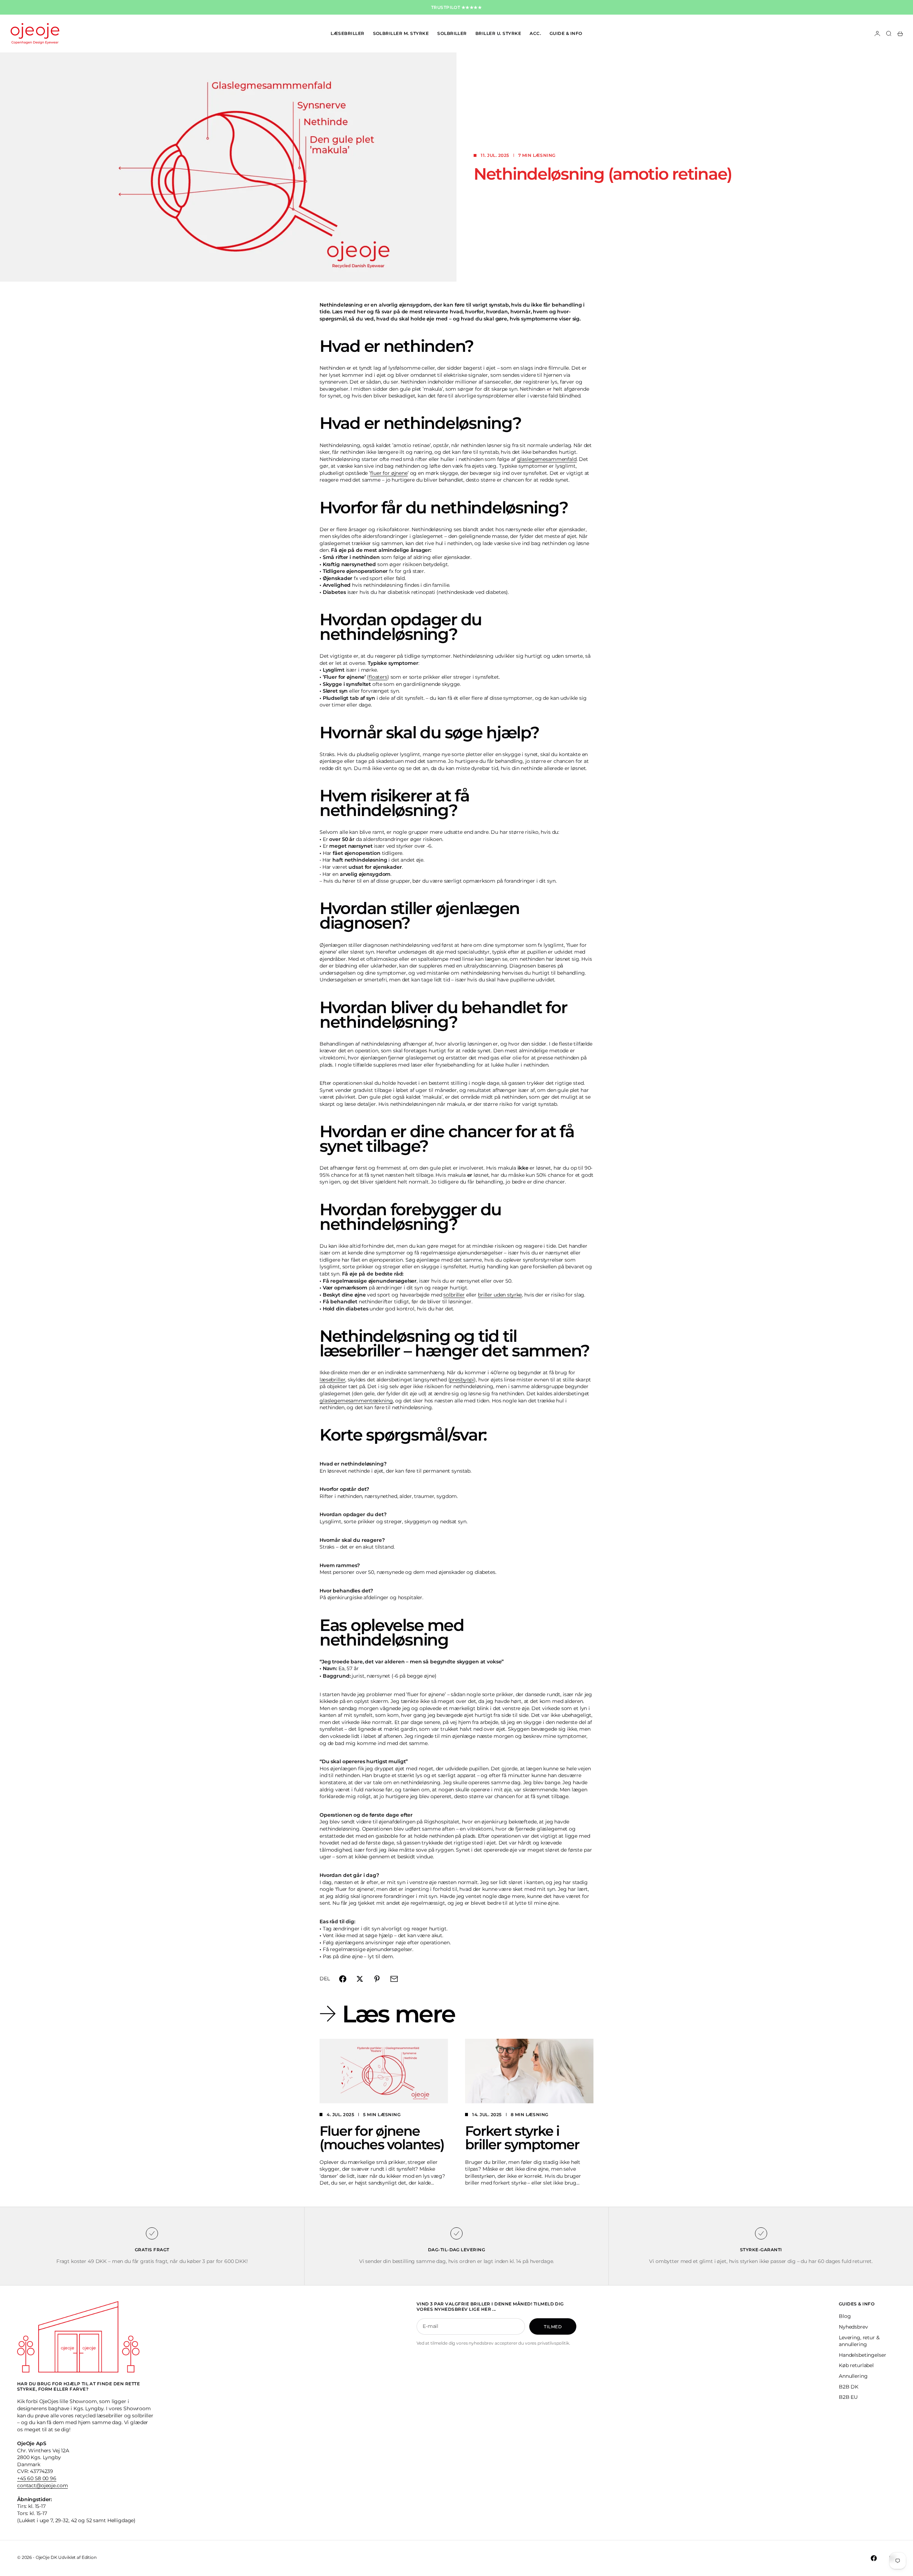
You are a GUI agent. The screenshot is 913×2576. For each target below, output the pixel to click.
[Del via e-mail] (394, 1979)
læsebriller (332, 1380)
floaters (378, 677)
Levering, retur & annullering (859, 2341)
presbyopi (462, 1380)
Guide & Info (566, 33)
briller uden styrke (500, 1295)
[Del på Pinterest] (377, 1979)
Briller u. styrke (498, 33)
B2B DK (849, 2387)
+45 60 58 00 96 (37, 2478)
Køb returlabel (856, 2365)
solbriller (454, 1295)
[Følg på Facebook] (874, 2558)
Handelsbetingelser (862, 2355)
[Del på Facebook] (343, 1979)
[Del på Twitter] (360, 1979)
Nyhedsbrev (853, 2327)
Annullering (853, 2376)
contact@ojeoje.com (42, 2485)
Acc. (535, 33)
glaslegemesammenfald (547, 459)
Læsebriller (347, 33)
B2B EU (848, 2397)
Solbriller (452, 33)
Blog (845, 2316)
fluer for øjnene (389, 473)
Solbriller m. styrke (401, 33)
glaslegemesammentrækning (356, 1401)
